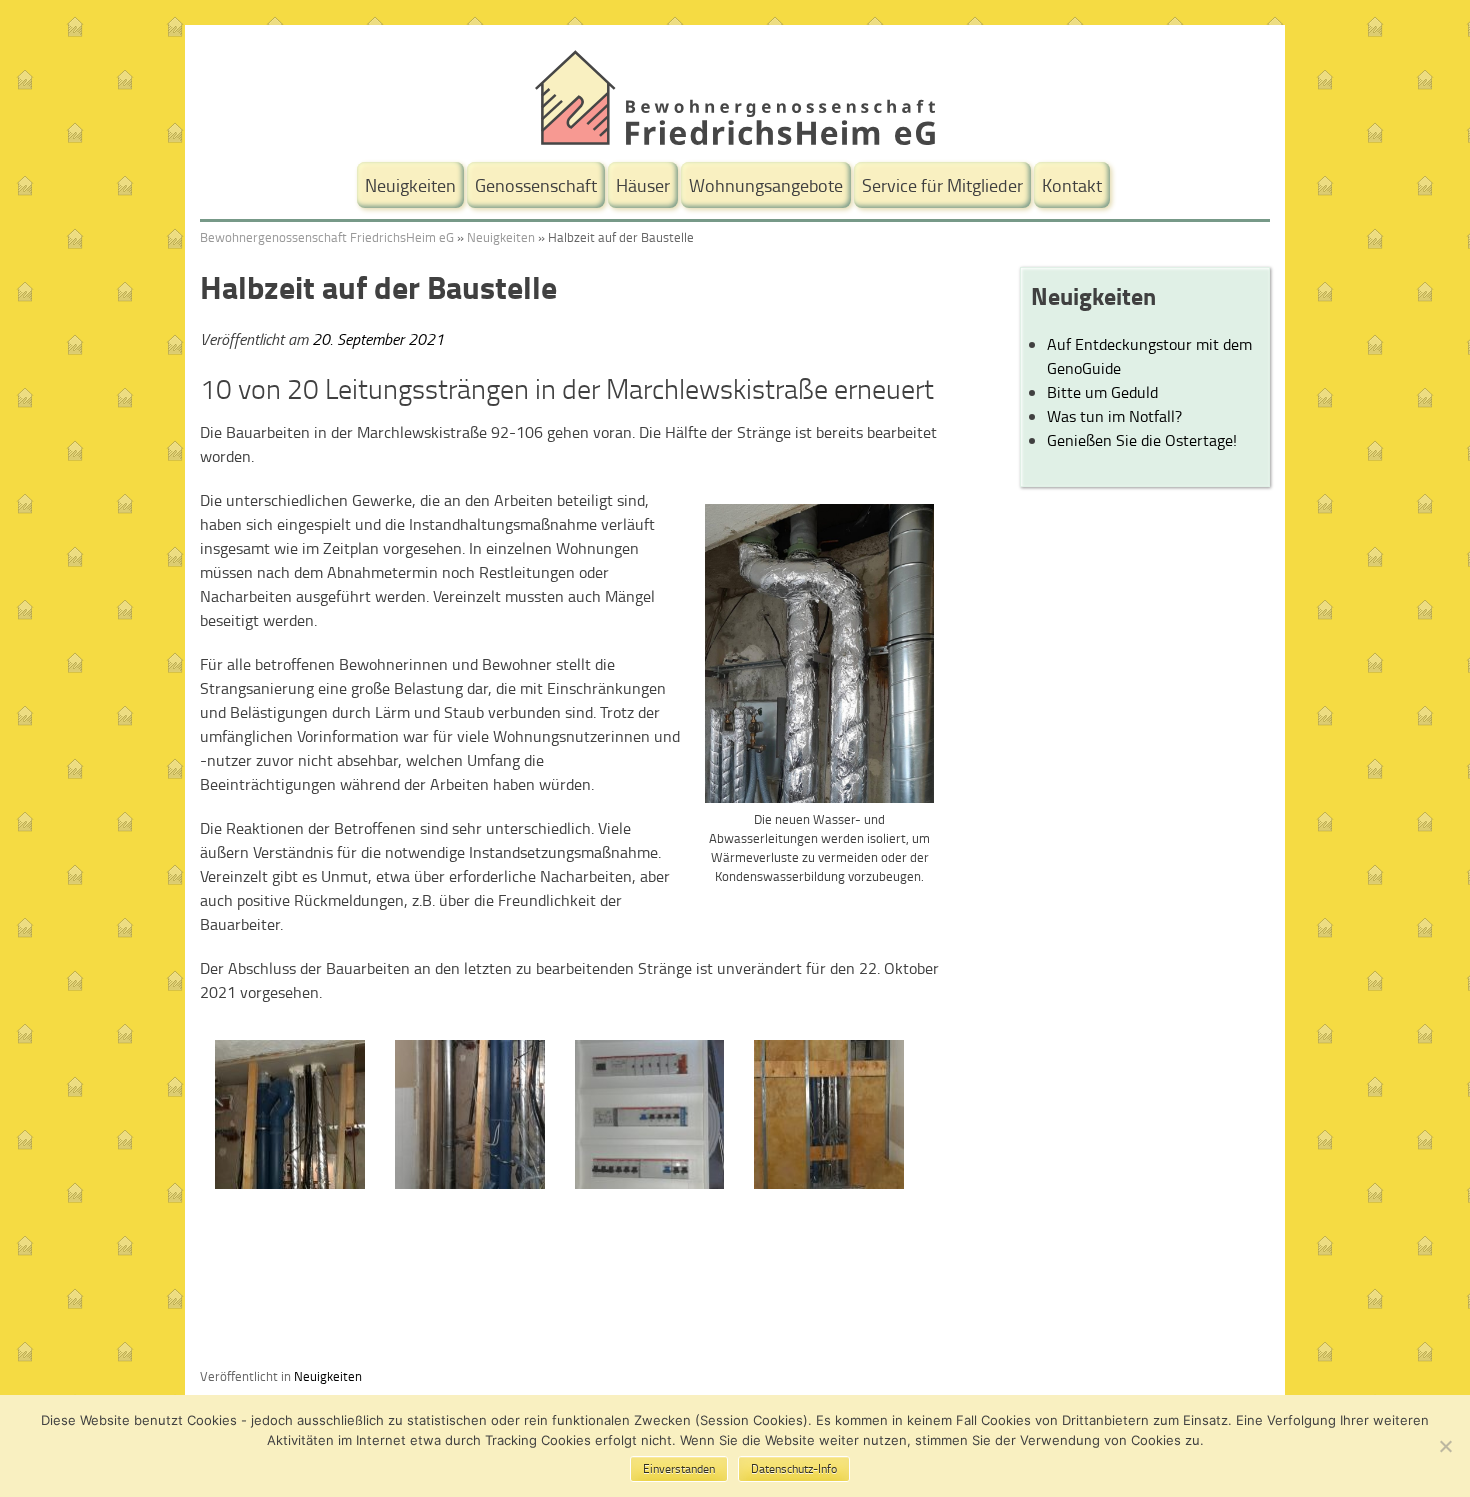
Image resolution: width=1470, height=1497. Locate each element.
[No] (1445, 1446)
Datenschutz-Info (794, 1468)
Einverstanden (679, 1468)
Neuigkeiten (410, 185)
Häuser (643, 185)
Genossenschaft (536, 185)
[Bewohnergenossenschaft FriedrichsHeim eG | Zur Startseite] (735, 139)
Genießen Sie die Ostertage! (1142, 440)
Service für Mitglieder (942, 185)
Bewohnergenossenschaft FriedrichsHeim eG (327, 237)
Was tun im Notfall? (1114, 416)
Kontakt (1072, 185)
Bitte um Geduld (1102, 392)
